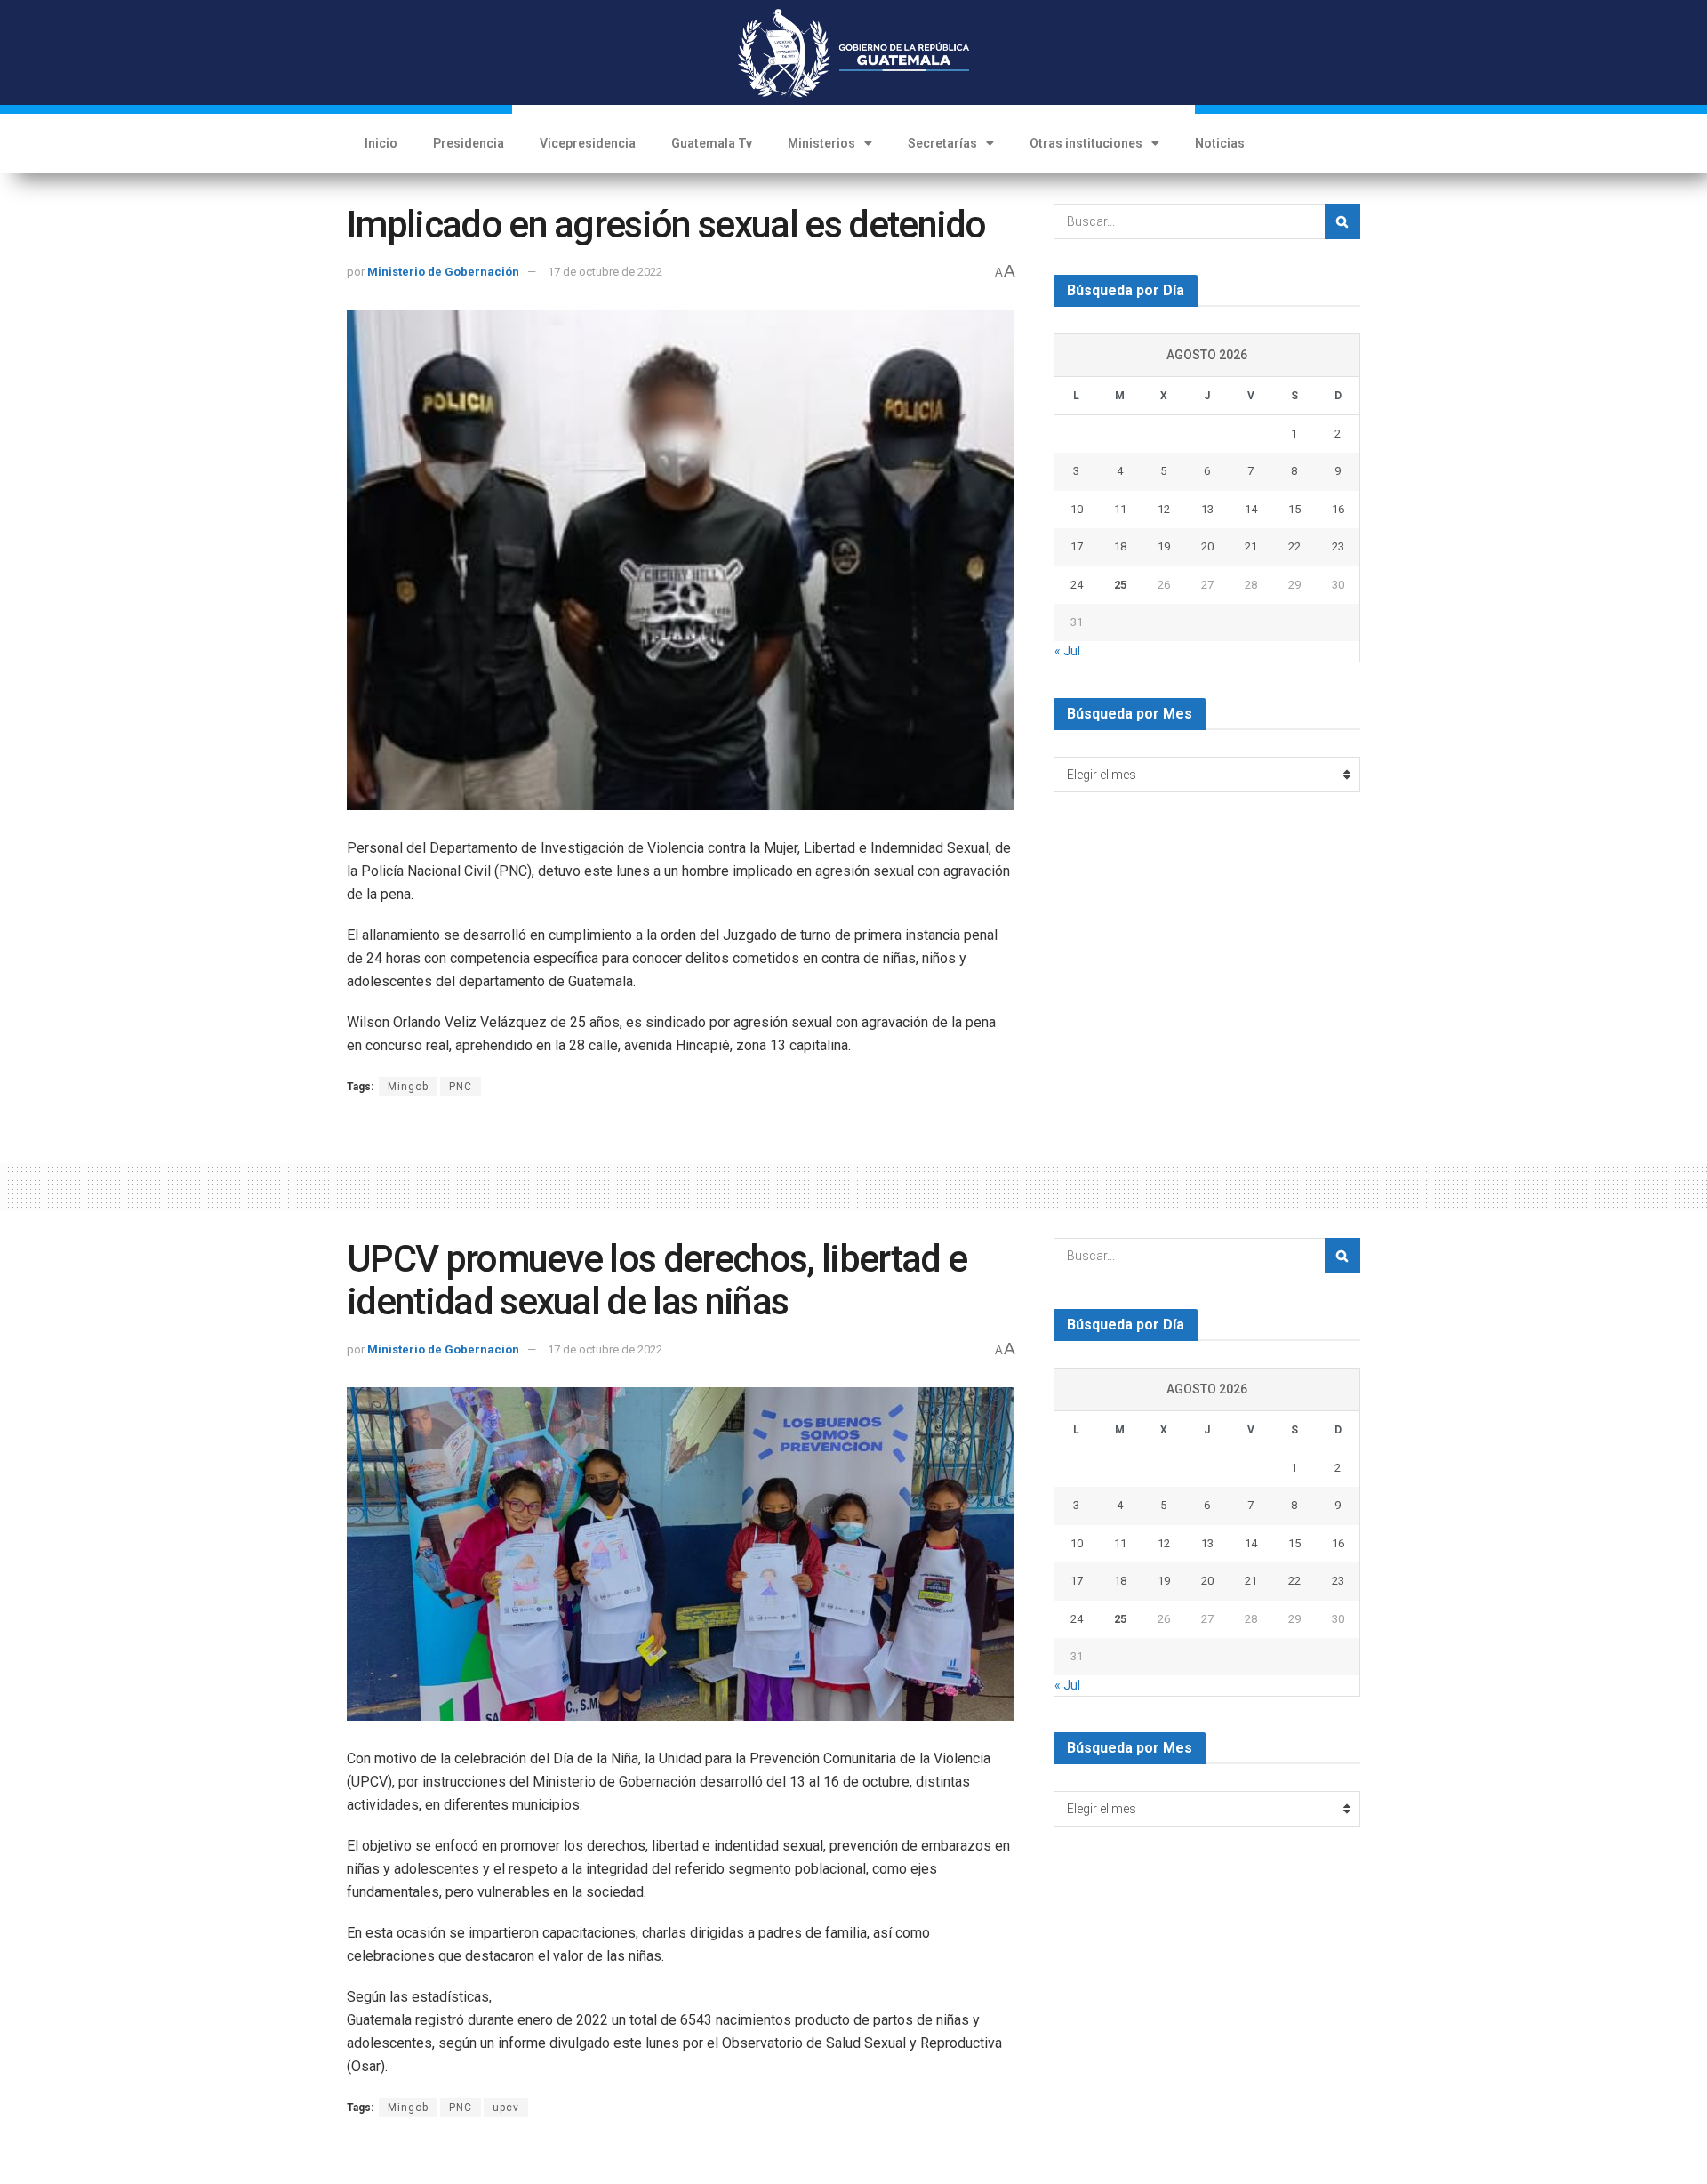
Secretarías (942, 143)
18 (1120, 546)
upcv (506, 2108)
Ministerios (821, 143)
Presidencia (469, 143)
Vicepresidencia (588, 143)
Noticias (1220, 143)
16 (1338, 509)
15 (1294, 509)
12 (1164, 509)
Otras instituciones (1086, 143)
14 (1251, 509)
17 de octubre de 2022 (605, 272)
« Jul (1067, 651)
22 (1294, 546)
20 (1207, 546)
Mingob (408, 1087)
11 (1120, 509)
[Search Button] (1342, 221)
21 (1251, 546)
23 (1338, 546)
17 (1077, 546)
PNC (461, 1087)
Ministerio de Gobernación (443, 272)
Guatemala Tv (712, 143)
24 (1077, 585)
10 (1077, 509)
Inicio (381, 143)
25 (1120, 585)
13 (1207, 509)
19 (1164, 546)
